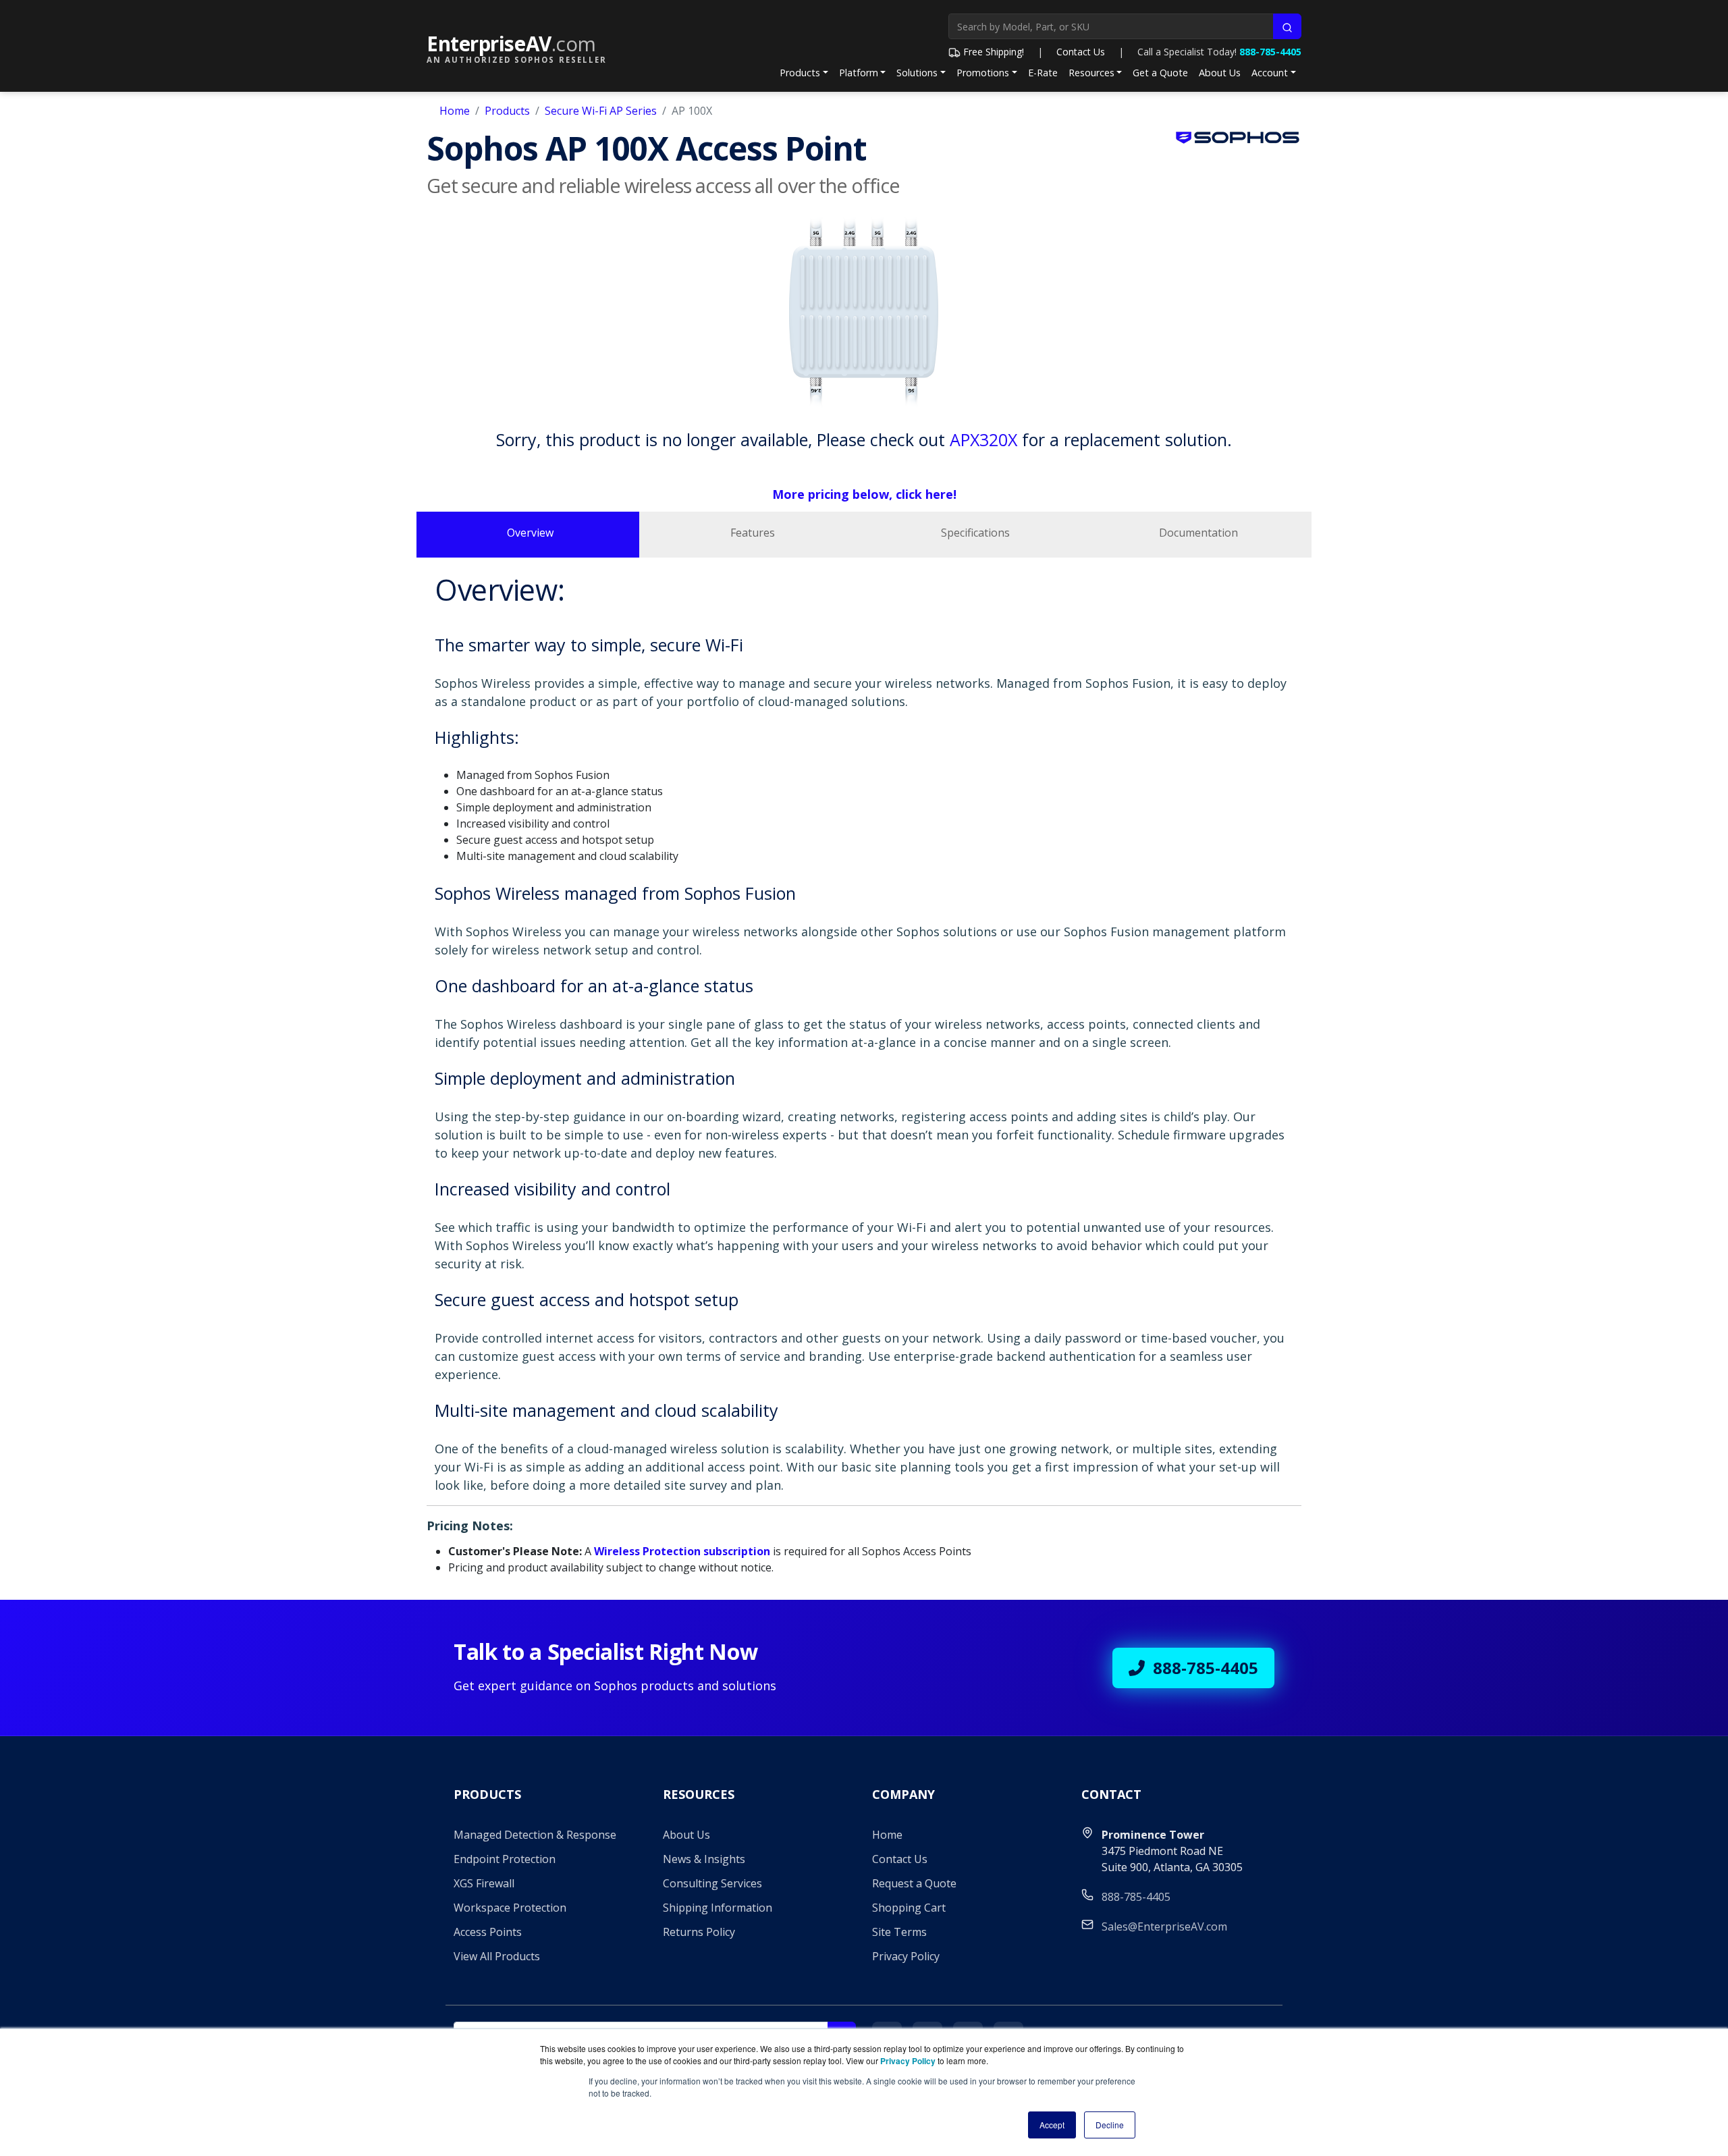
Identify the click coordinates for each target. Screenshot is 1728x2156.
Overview (530, 533)
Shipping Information (718, 1908)
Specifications (975, 533)
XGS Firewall (484, 1883)
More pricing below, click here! (864, 494)
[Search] (1287, 26)
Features (753, 533)
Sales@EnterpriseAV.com (1164, 1926)
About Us (1220, 73)
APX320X (983, 439)
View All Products (497, 1956)
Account (1270, 73)
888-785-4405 (1270, 52)
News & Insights (704, 1859)
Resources (1091, 73)
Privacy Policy (906, 1956)
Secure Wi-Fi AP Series (601, 111)
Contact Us (1081, 52)
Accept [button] (1052, 2125)
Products (800, 73)
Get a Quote (1160, 73)
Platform (859, 73)
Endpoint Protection (505, 1859)
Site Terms (899, 1932)
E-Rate (1043, 73)
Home (455, 111)
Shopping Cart (909, 1908)
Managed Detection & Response (535, 1835)
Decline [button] (1110, 2125)
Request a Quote (914, 1883)
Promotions (983, 73)
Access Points (488, 1932)
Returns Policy (699, 1932)
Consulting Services (712, 1883)
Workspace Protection (510, 1908)
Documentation (1198, 533)
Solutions (917, 73)
